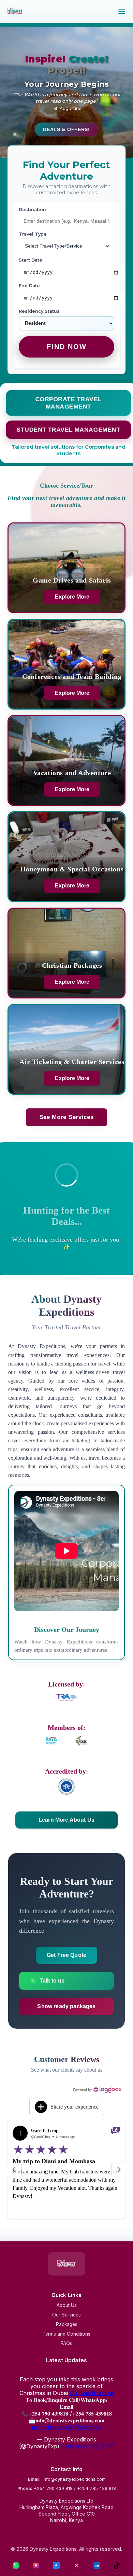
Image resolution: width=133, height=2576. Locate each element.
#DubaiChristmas (92, 2393)
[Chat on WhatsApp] (16, 2566)
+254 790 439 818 (53, 2488)
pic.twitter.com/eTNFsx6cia (67, 2427)
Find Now (67, 347)
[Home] (15, 14)
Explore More (72, 596)
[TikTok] (117, 2566)
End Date (29, 286)
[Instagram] (36, 2566)
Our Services (66, 2315)
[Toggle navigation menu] (122, 11)
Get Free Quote (66, 1955)
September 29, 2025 (87, 2446)
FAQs (66, 2343)
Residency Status (55, 311)
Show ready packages (66, 2006)
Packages (67, 2324)
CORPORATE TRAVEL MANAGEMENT (69, 403)
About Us (67, 2305)
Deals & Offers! (66, 129)
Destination (32, 209)
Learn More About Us (66, 1820)
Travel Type (33, 234)
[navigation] (14, 2170)
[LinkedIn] (97, 2566)
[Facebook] (57, 2566)
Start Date (31, 260)
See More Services (66, 1117)
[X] (77, 2566)
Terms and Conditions (66, 2334)
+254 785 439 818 (97, 2488)
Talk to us (52, 1981)
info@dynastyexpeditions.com (74, 2479)
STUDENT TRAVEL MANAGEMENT (68, 429)
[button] (67, 2107)
